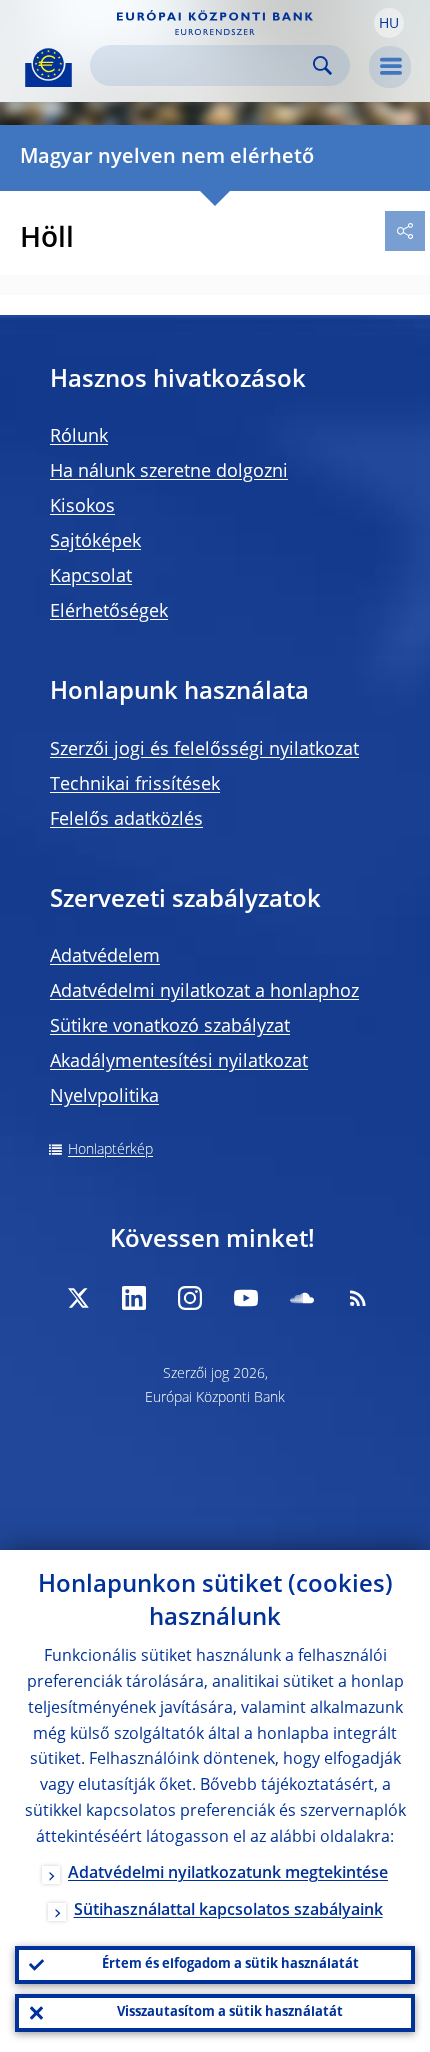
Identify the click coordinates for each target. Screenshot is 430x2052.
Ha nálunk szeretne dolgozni (169, 472)
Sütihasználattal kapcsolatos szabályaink (228, 1911)
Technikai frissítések (135, 785)
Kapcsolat (91, 577)
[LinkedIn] (134, 1298)
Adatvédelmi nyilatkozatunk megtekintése (228, 1874)
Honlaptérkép (110, 1150)
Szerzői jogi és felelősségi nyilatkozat (204, 750)
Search (322, 65)
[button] (389, 23)
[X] (78, 1298)
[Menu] (390, 67)
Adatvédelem (105, 957)
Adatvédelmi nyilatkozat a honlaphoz (204, 992)
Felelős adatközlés (126, 820)
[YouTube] (246, 1298)
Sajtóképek (95, 542)
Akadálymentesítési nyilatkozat (179, 1062)
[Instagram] (190, 1298)
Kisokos (82, 507)
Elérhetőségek (109, 612)
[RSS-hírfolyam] (358, 1298)
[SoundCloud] (302, 1298)
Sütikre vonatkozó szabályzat (170, 1027)
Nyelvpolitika (104, 1097)
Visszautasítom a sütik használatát (230, 2012)
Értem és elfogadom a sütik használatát (230, 1964)
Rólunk (79, 437)
